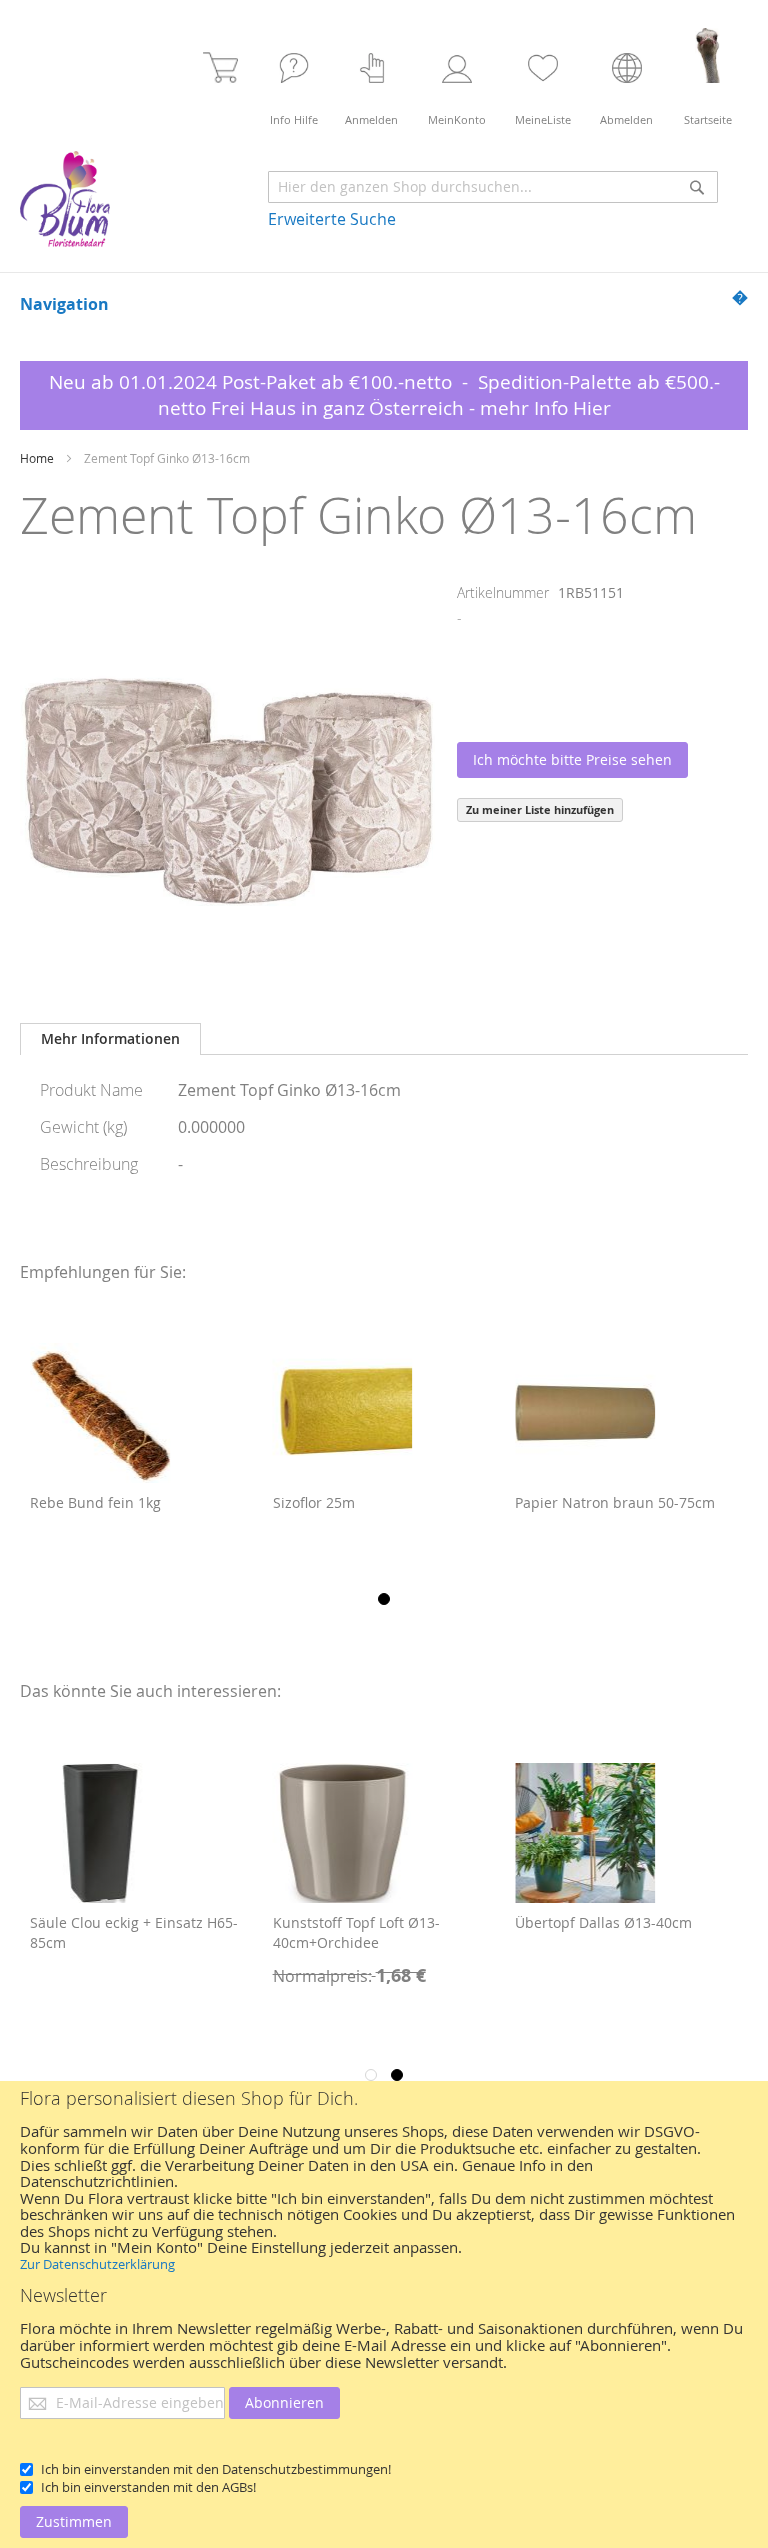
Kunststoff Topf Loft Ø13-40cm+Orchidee (114, 1932)
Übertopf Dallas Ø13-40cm (361, 1922)
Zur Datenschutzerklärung (97, 2264)
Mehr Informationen (110, 1038)
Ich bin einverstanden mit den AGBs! (148, 2487)
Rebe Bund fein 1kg (580, 1502)
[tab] (110, 1039)
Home (37, 458)
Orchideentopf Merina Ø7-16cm (623, 1922)
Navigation (64, 304)
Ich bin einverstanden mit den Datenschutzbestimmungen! (216, 2469)
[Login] (372, 77)
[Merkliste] (543, 77)
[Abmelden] (627, 77)
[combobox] (493, 187)
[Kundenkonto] (457, 77)
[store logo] (65, 199)
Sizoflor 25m (71, 1502)
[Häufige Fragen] (294, 77)
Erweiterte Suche (332, 219)
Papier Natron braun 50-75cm (373, 1502)
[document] (384, 2314)
